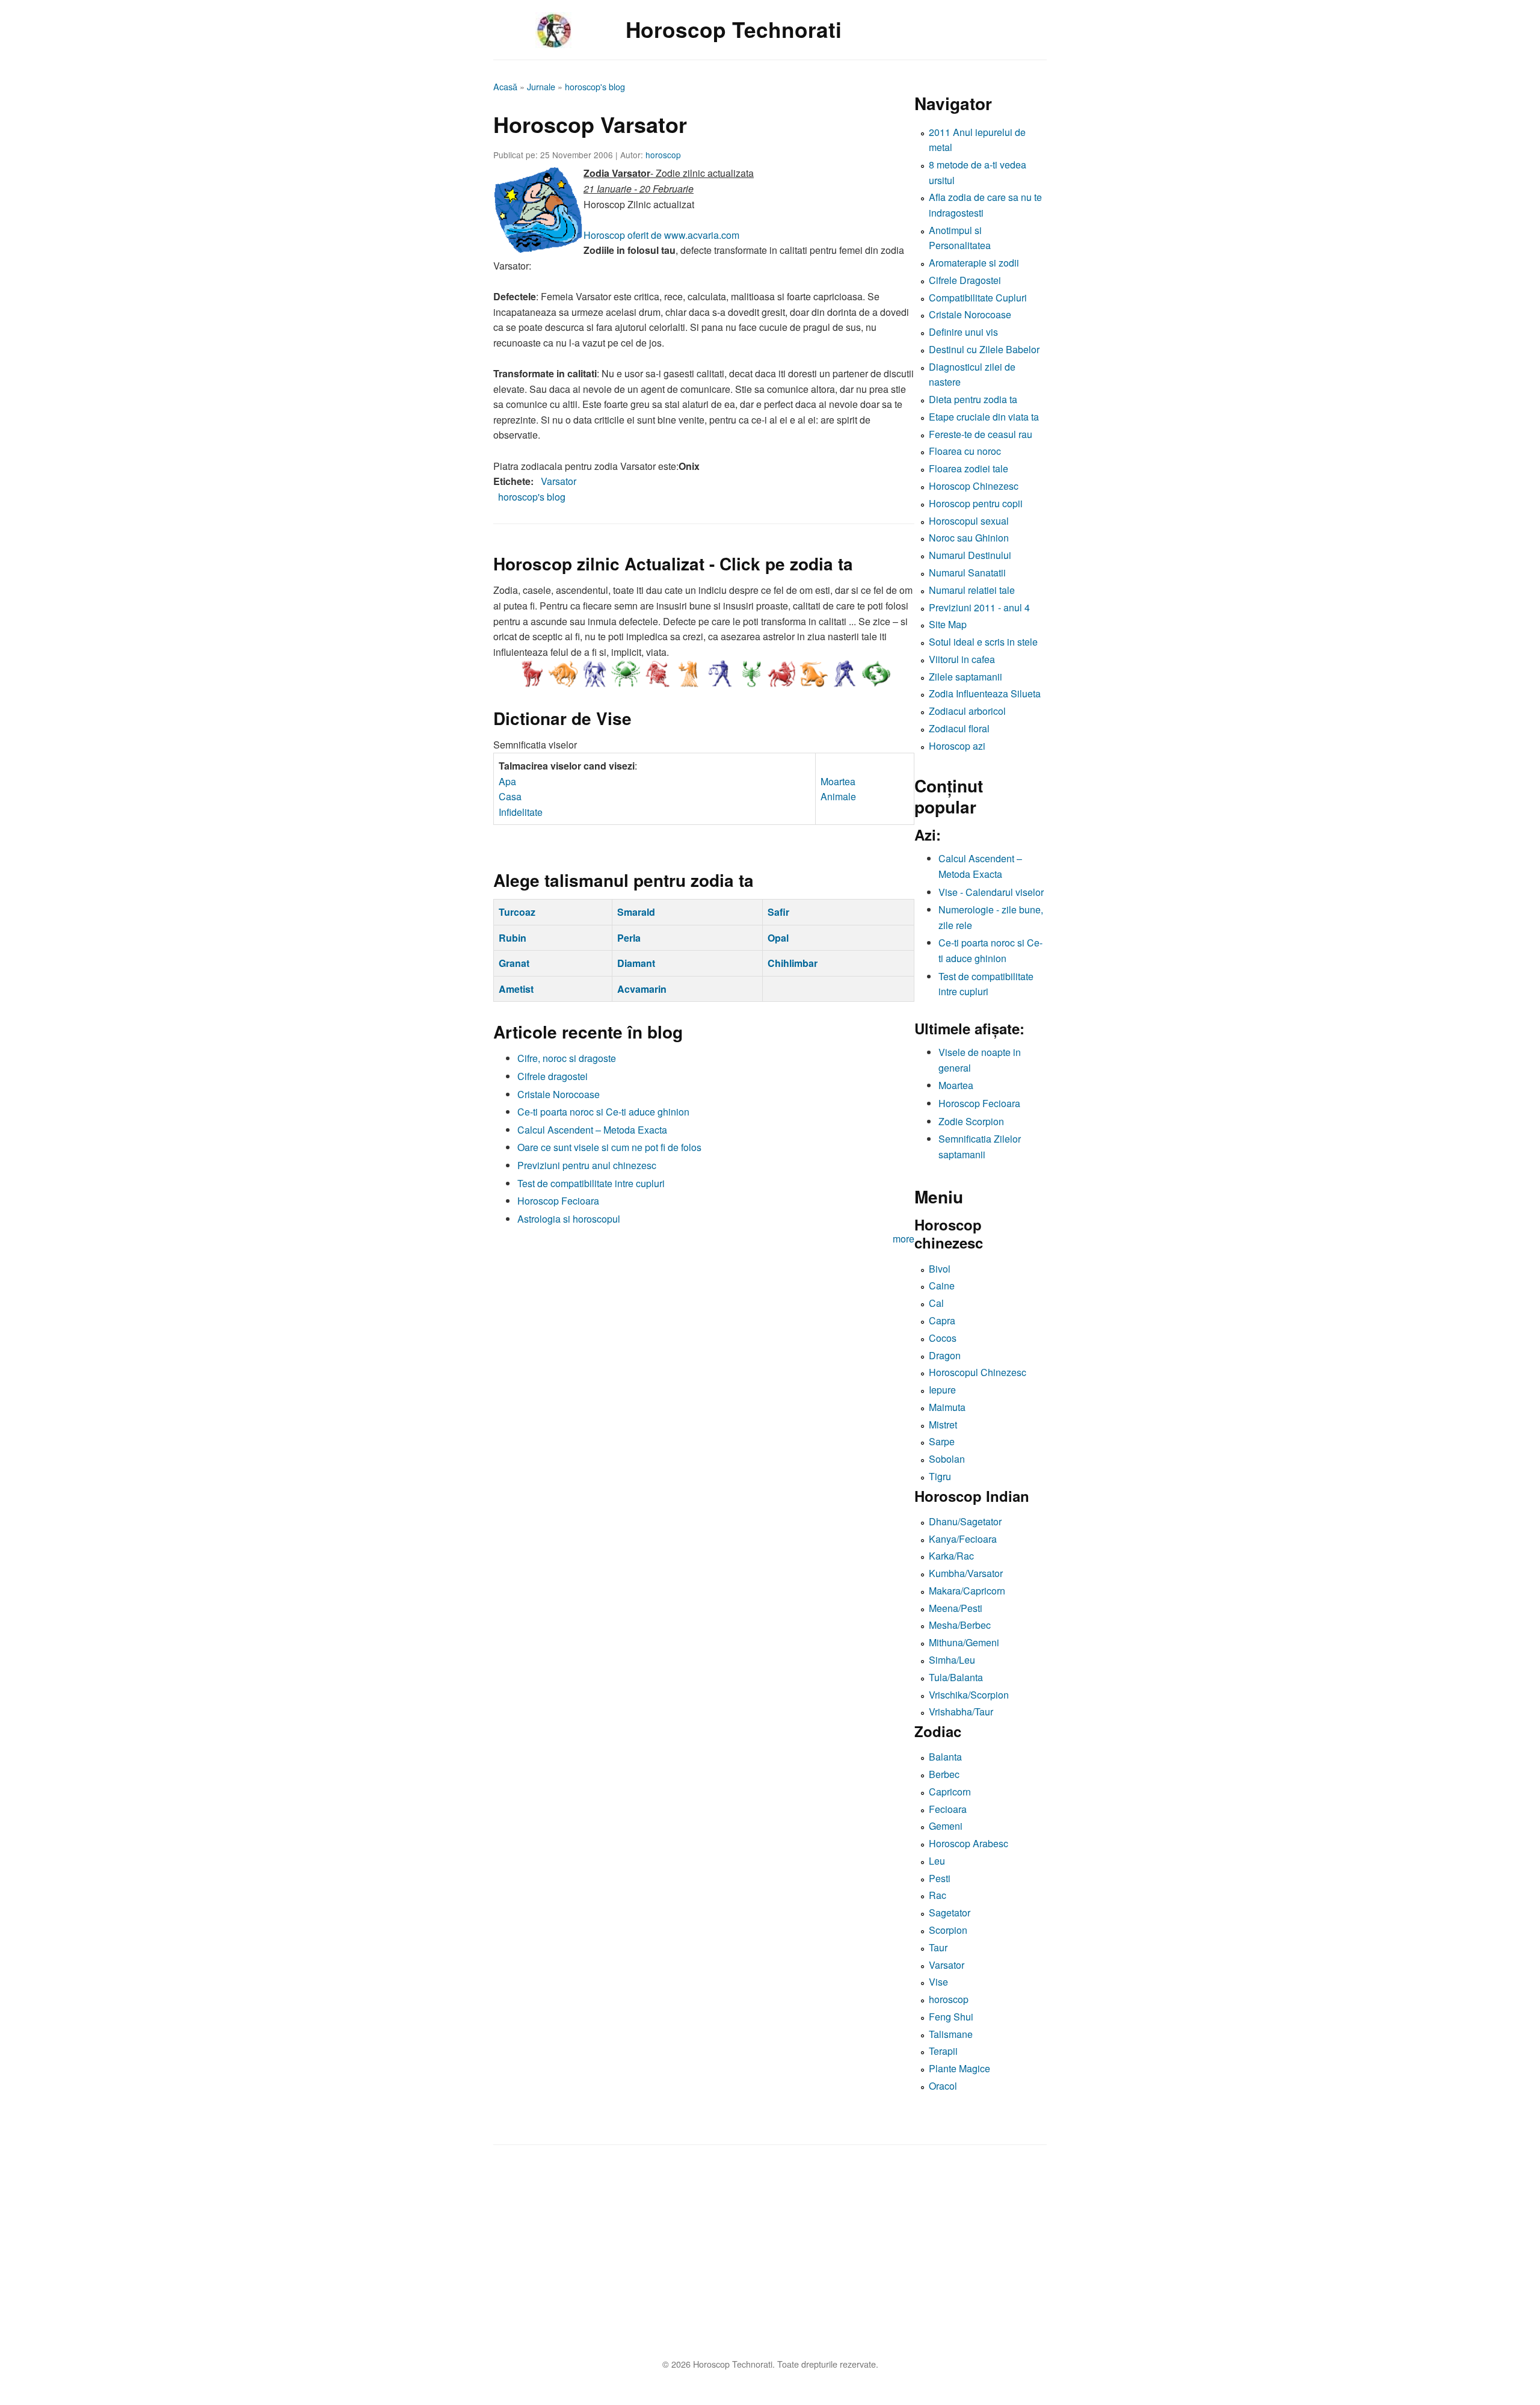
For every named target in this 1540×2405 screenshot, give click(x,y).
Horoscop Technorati (734, 29)
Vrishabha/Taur (961, 1712)
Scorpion (948, 1930)
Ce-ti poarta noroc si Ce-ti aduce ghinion (603, 1112)
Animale (838, 796)
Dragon (945, 1355)
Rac (938, 1895)
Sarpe (942, 1441)
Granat (514, 963)
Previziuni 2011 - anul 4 (979, 607)
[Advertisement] (854, 2255)
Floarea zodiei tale (969, 468)
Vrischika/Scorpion (969, 1695)
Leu (937, 1861)
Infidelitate (521, 812)
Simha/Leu (952, 1660)
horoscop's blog (595, 86)
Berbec (944, 1774)
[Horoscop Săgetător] (782, 674)
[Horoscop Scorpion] (751, 674)
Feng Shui (951, 2017)
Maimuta (947, 1407)
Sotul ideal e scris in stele (983, 642)
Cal (936, 1303)
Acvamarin (642, 989)
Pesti (940, 1878)
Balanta (945, 1757)
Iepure (942, 1390)
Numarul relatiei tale (972, 590)
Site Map (948, 624)
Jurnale (541, 86)
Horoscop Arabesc (969, 1843)
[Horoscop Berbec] (532, 674)
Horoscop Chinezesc (974, 486)
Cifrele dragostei (553, 1076)
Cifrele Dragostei (965, 280)
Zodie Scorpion (971, 1121)
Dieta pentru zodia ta (973, 399)
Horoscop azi (957, 746)
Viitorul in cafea (962, 659)
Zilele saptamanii (966, 677)
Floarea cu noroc (965, 451)
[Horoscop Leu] (657, 674)
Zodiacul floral (959, 728)
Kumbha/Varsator (966, 1573)
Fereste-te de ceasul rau (981, 434)
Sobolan (947, 1459)
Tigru (940, 1476)
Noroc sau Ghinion (969, 538)
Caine (942, 1286)
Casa (510, 796)
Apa (507, 781)
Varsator (559, 481)
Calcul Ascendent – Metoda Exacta (592, 1130)
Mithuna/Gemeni (964, 1642)
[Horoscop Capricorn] (813, 674)
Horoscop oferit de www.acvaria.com (661, 235)
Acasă (505, 86)
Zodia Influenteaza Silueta (985, 693)
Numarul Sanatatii (967, 573)
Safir (778, 912)
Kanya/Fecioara (963, 1539)
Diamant (636, 963)
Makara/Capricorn (967, 1591)
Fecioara (948, 1809)
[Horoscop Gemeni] (594, 674)
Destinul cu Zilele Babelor (984, 349)
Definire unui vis (963, 332)
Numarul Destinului (970, 555)
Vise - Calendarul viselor (991, 892)
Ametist (516, 989)
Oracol (943, 2086)
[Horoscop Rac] (626, 674)
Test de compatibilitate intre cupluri (591, 1183)
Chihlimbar (793, 963)
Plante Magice (959, 2068)
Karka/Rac (951, 1556)
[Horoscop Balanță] (719, 674)
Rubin (513, 938)
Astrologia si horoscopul (569, 1219)
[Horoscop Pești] (876, 674)
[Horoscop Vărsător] (845, 674)
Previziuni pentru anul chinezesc (587, 1165)
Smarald (636, 912)
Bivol (940, 1269)
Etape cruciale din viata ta (984, 417)
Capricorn (950, 1792)
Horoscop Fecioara (558, 1201)
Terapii (943, 2051)
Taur (938, 1947)
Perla (629, 938)
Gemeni (946, 1826)
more (904, 1239)
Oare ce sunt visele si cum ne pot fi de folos (609, 1147)
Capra (942, 1320)
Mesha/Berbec (960, 1625)
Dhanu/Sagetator (965, 1521)
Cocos (943, 1338)
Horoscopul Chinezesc (978, 1372)
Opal (778, 938)
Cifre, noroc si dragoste (567, 1058)
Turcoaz (517, 912)
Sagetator (950, 1913)
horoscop (663, 155)
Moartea (838, 781)
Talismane (951, 2034)
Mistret (943, 1425)
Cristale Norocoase (559, 1094)
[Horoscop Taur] (563, 674)
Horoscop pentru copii (976, 503)
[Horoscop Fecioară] (688, 674)
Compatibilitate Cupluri (978, 298)
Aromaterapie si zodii (974, 263)
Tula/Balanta (956, 1677)
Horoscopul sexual (969, 521)
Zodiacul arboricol (967, 711)
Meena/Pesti (956, 1608)
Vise (938, 1982)
